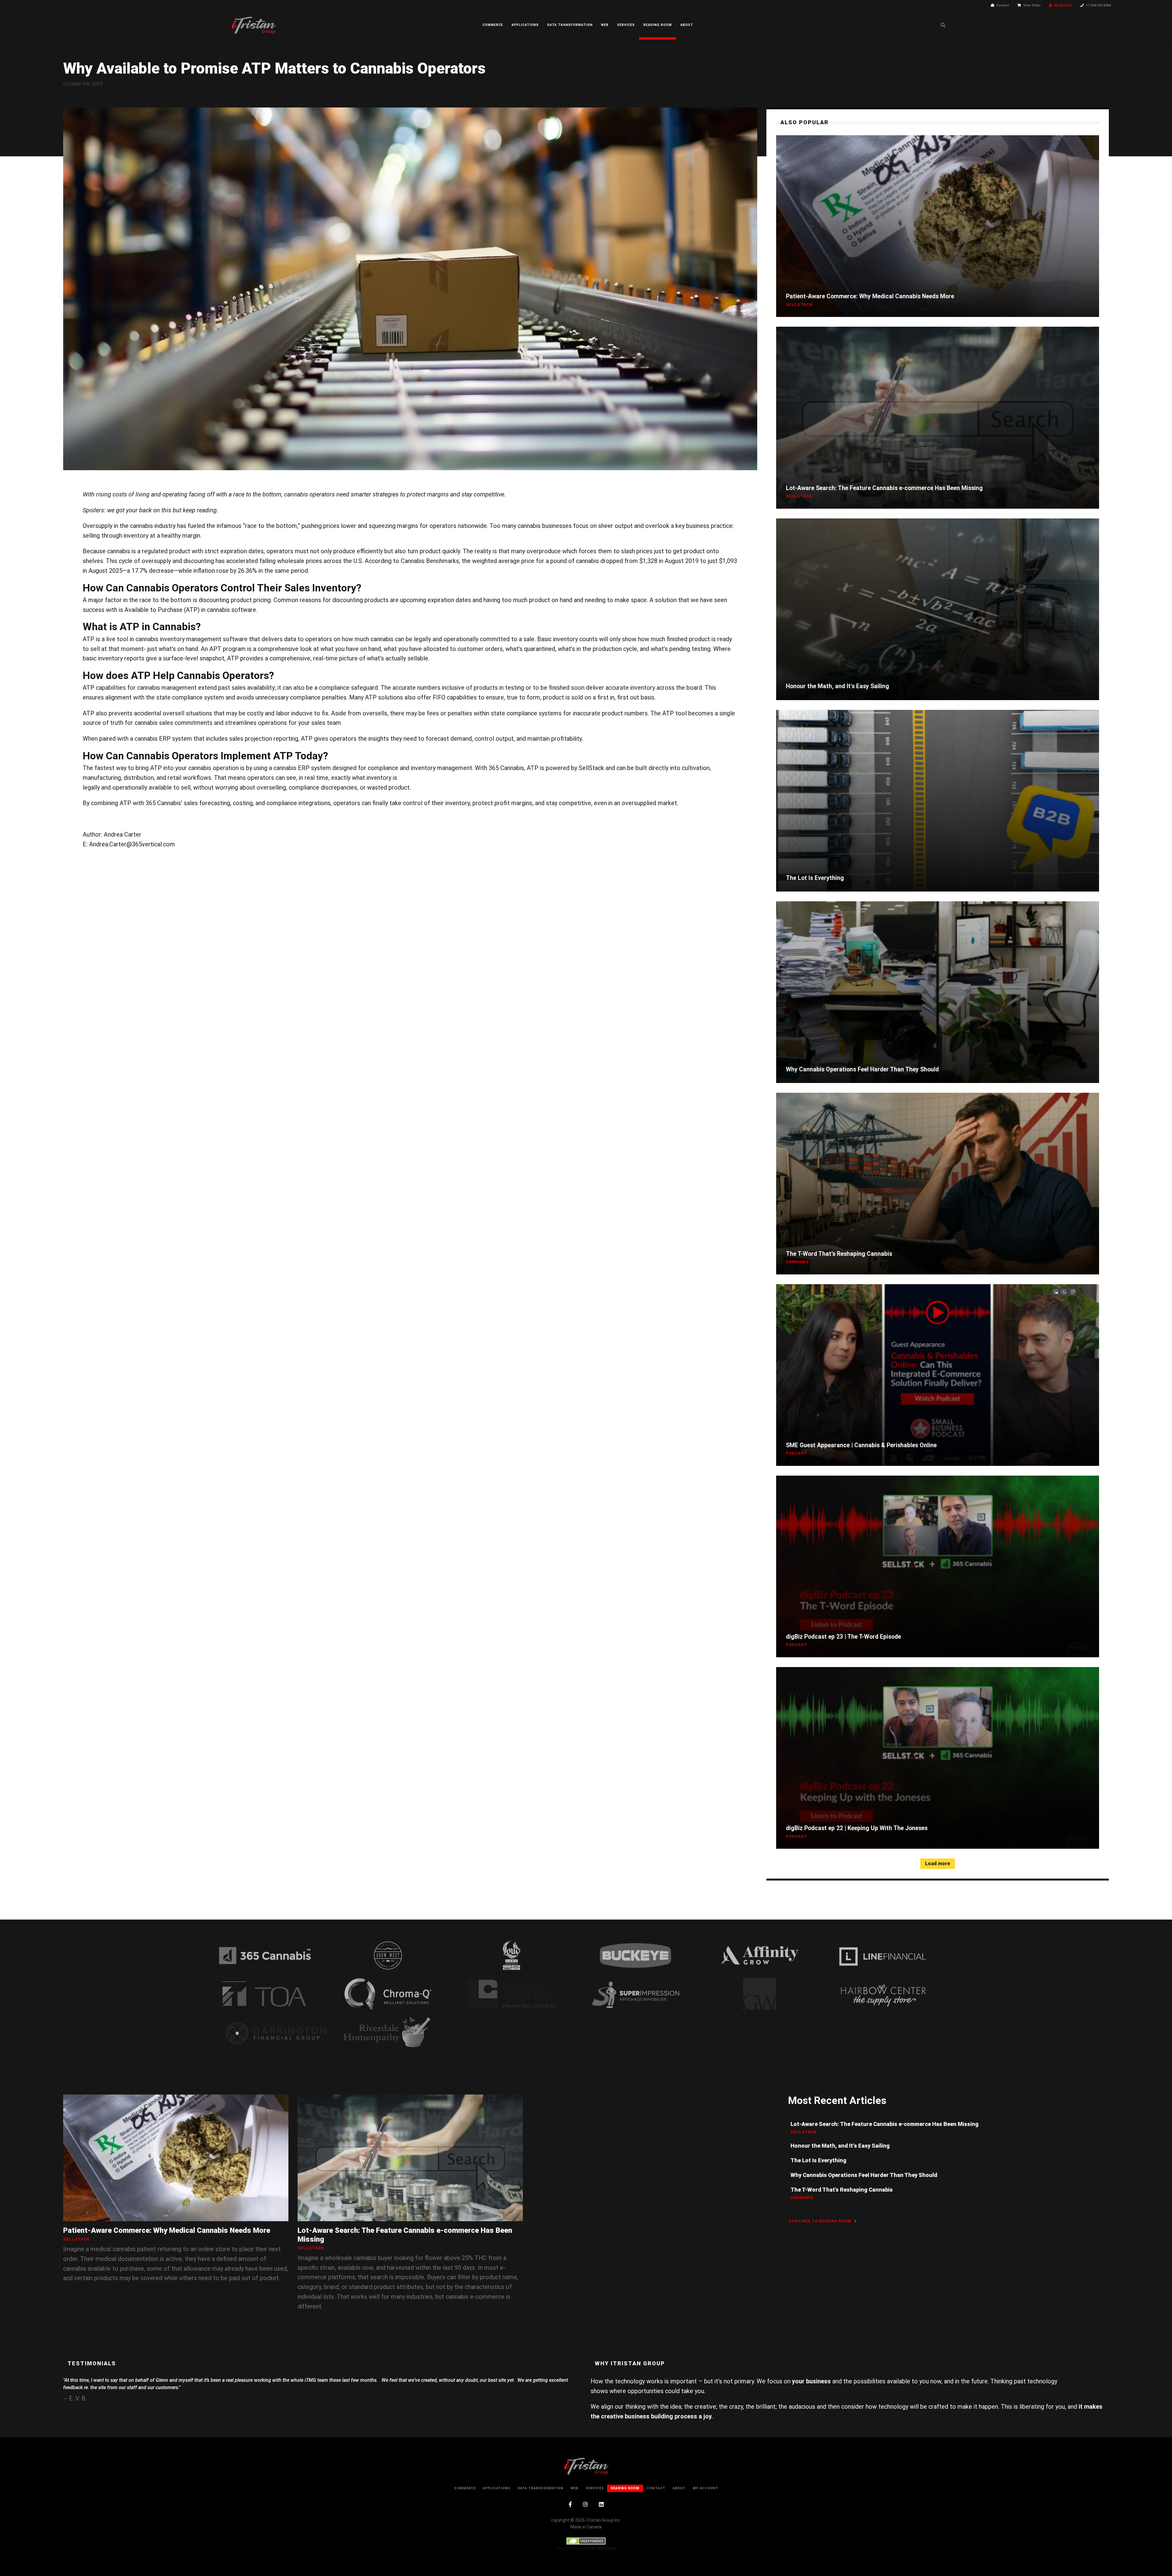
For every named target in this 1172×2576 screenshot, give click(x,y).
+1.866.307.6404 (1098, 5)
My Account (1063, 5)
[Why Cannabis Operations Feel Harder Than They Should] (938, 992)
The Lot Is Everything (815, 878)
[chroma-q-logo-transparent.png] (388, 1994)
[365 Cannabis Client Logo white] (265, 1955)
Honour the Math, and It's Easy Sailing (837, 686)
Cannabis (798, 1262)
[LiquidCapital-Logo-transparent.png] (512, 1994)
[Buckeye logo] (635, 1955)
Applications (525, 25)
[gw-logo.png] (759, 1994)
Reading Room (658, 25)
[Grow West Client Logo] (388, 1955)
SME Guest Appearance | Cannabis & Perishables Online (861, 1445)
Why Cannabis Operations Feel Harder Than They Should (862, 1069)
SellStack (591, 768)
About (687, 25)
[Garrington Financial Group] (277, 2033)
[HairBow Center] (883, 1994)
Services (626, 25)
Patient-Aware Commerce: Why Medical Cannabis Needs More (870, 296)
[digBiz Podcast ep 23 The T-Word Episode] (938, 1566)
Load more (938, 1864)
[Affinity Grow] (759, 1955)
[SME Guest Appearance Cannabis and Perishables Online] (938, 1375)
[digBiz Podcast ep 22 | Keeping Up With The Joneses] (938, 1758)
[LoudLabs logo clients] (512, 1955)
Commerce (493, 25)
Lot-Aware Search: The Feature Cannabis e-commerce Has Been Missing (884, 488)
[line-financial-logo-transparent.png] (883, 1955)
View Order (1032, 5)
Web (605, 25)
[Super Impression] (635, 1994)
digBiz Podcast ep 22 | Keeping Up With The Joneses (857, 1828)
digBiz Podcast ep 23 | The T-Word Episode (843, 1637)
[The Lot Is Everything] (938, 801)
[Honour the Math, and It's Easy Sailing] (938, 609)
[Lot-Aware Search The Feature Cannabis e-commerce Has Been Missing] (938, 418)
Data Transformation (570, 25)
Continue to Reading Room (821, 2221)
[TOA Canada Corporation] (264, 1994)
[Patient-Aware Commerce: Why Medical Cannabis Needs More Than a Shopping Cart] (938, 226)
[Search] (943, 25)
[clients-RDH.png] (388, 2033)
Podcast (797, 1453)
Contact (1003, 5)
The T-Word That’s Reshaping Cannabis (839, 1254)
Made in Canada (586, 2527)
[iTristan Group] (253, 25)
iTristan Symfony (598, 2548)
